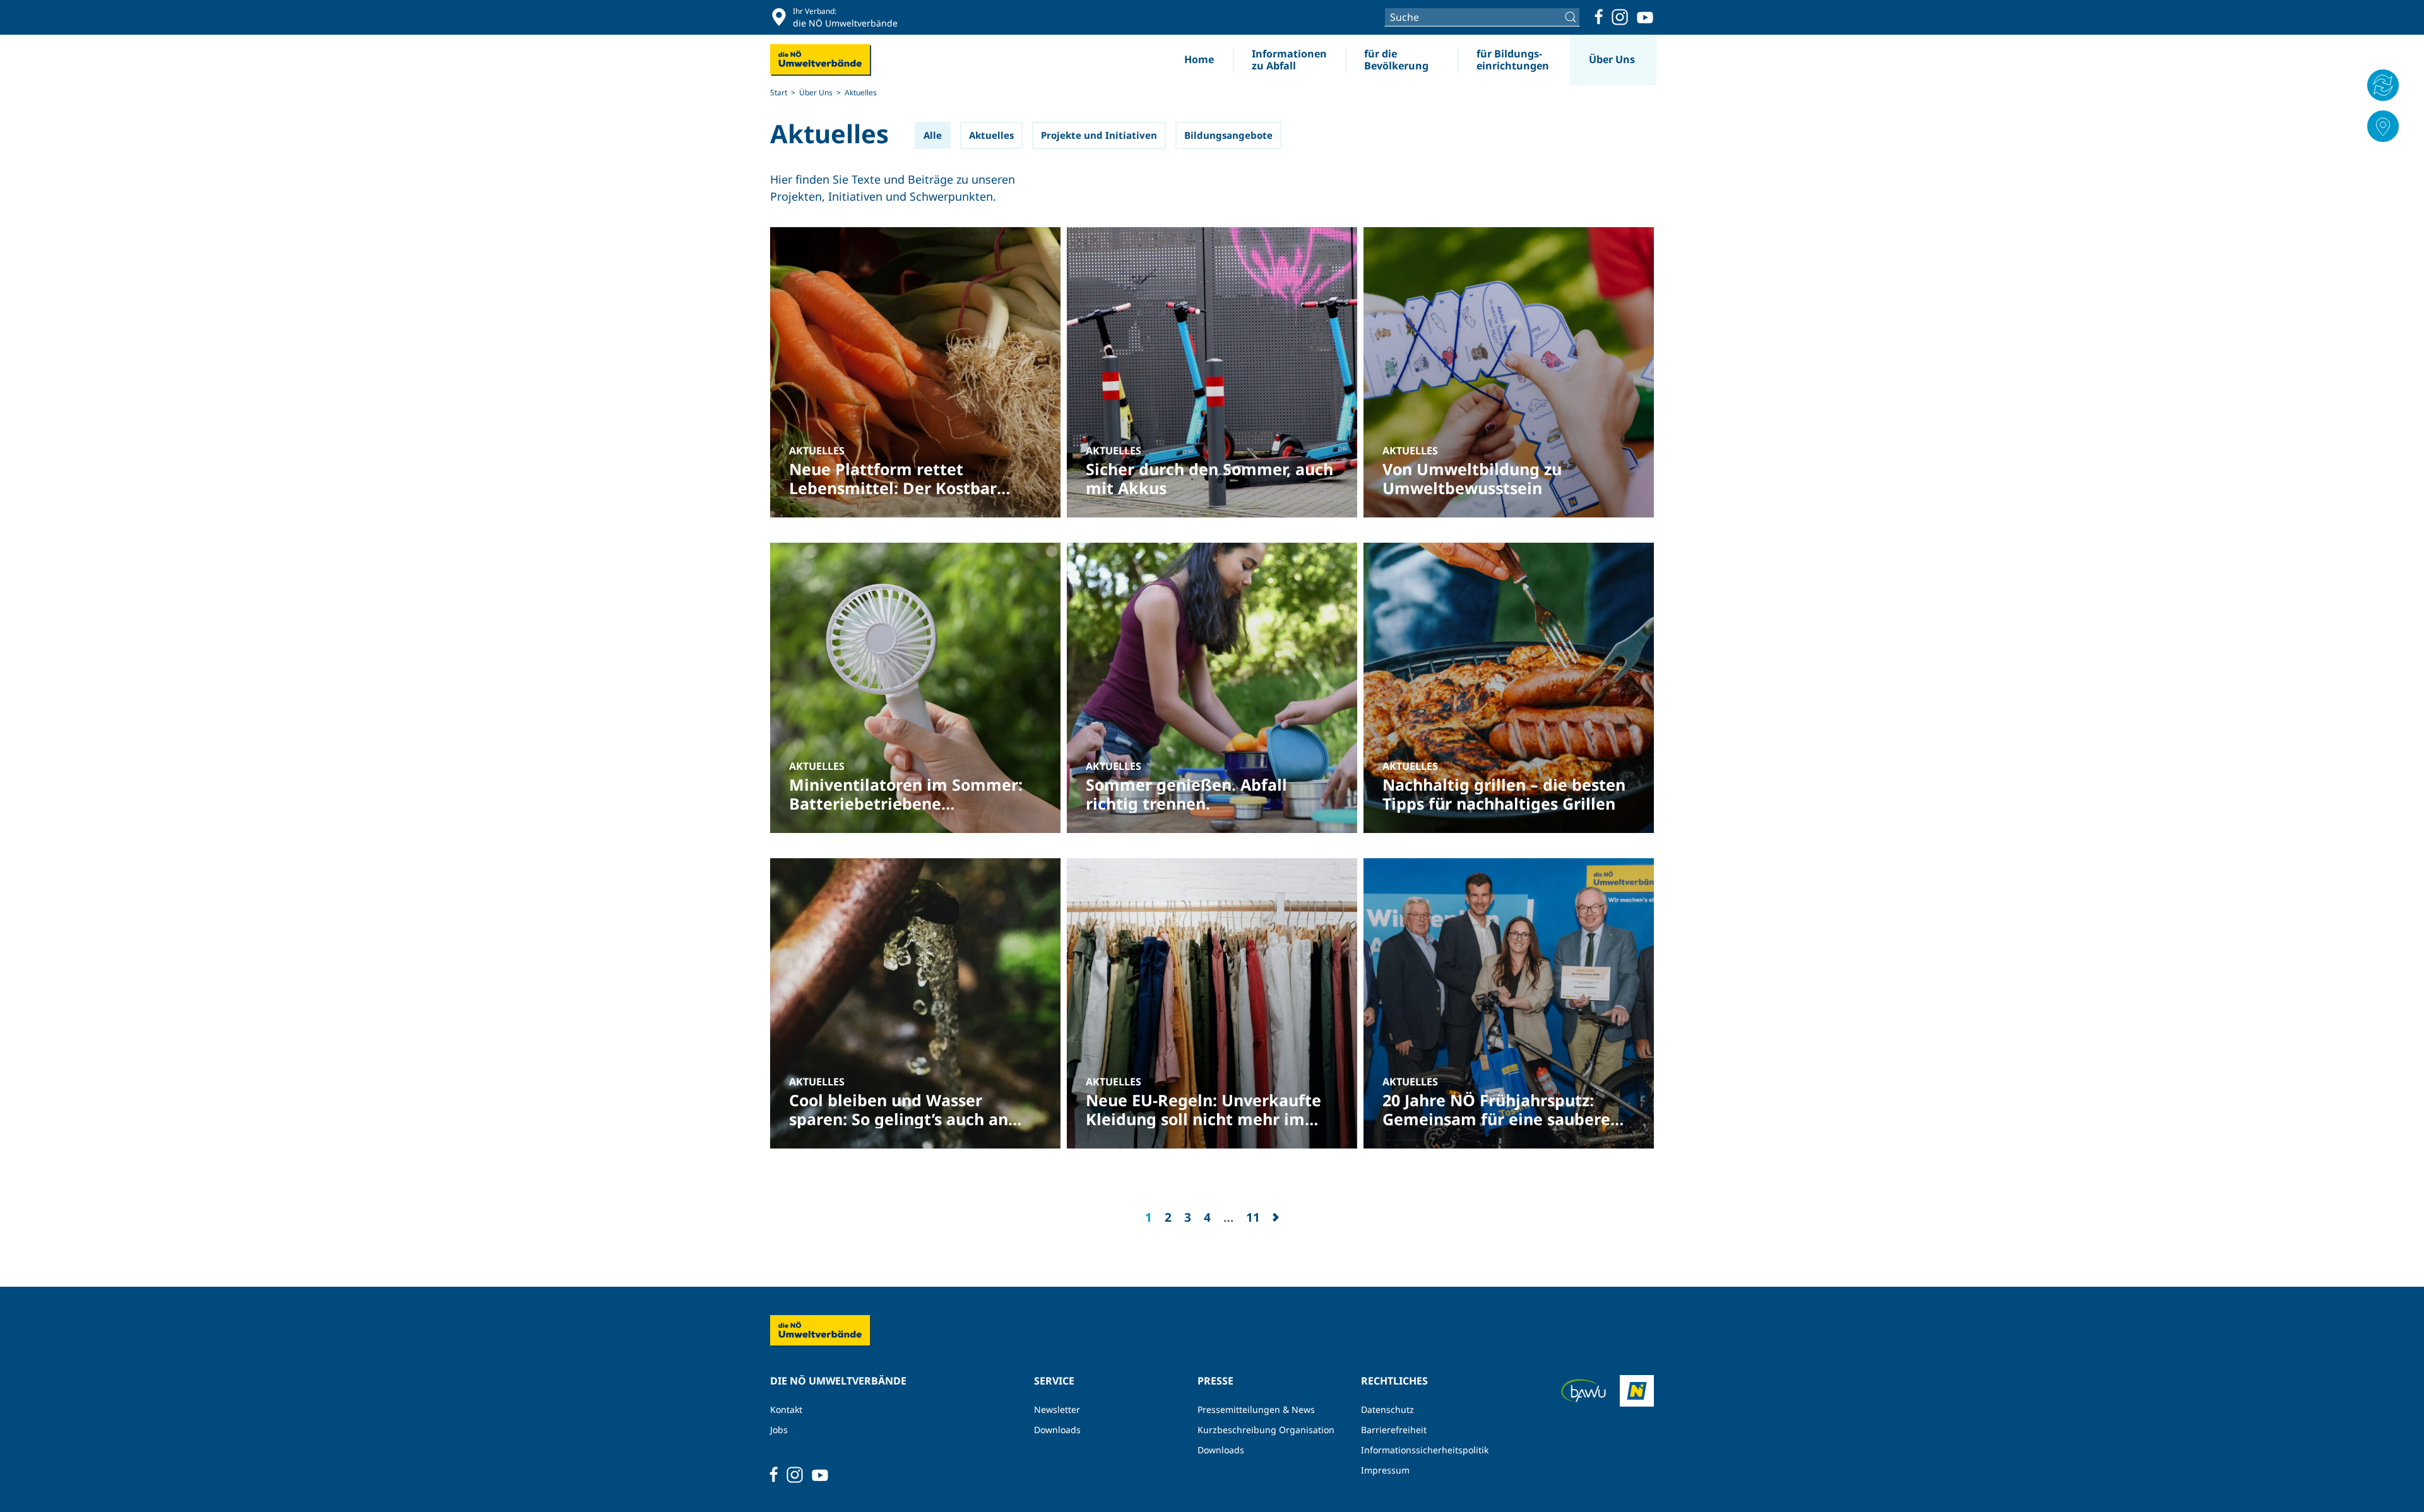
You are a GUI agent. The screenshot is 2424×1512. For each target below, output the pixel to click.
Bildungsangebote (1228, 135)
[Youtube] (1645, 17)
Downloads (1057, 1430)
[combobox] (1482, 17)
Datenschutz (1387, 1409)
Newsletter (1057, 1409)
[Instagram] (1620, 17)
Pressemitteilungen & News (1256, 1409)
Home (1199, 59)
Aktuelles (829, 134)
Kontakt (786, 1409)
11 (1253, 1217)
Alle (933, 135)
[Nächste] (1276, 1217)
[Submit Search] (1572, 17)
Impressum (1385, 1470)
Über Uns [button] (1612, 59)
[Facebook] (1599, 17)
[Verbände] (2383, 126)
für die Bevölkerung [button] (1396, 60)
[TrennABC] (2383, 85)
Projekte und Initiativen (1099, 135)
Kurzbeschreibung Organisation (1266, 1430)
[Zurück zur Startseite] (821, 60)
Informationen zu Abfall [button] (1289, 60)
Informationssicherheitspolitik (1425, 1450)
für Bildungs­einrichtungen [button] (1513, 60)
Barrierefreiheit (1394, 1430)
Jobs (779, 1430)
